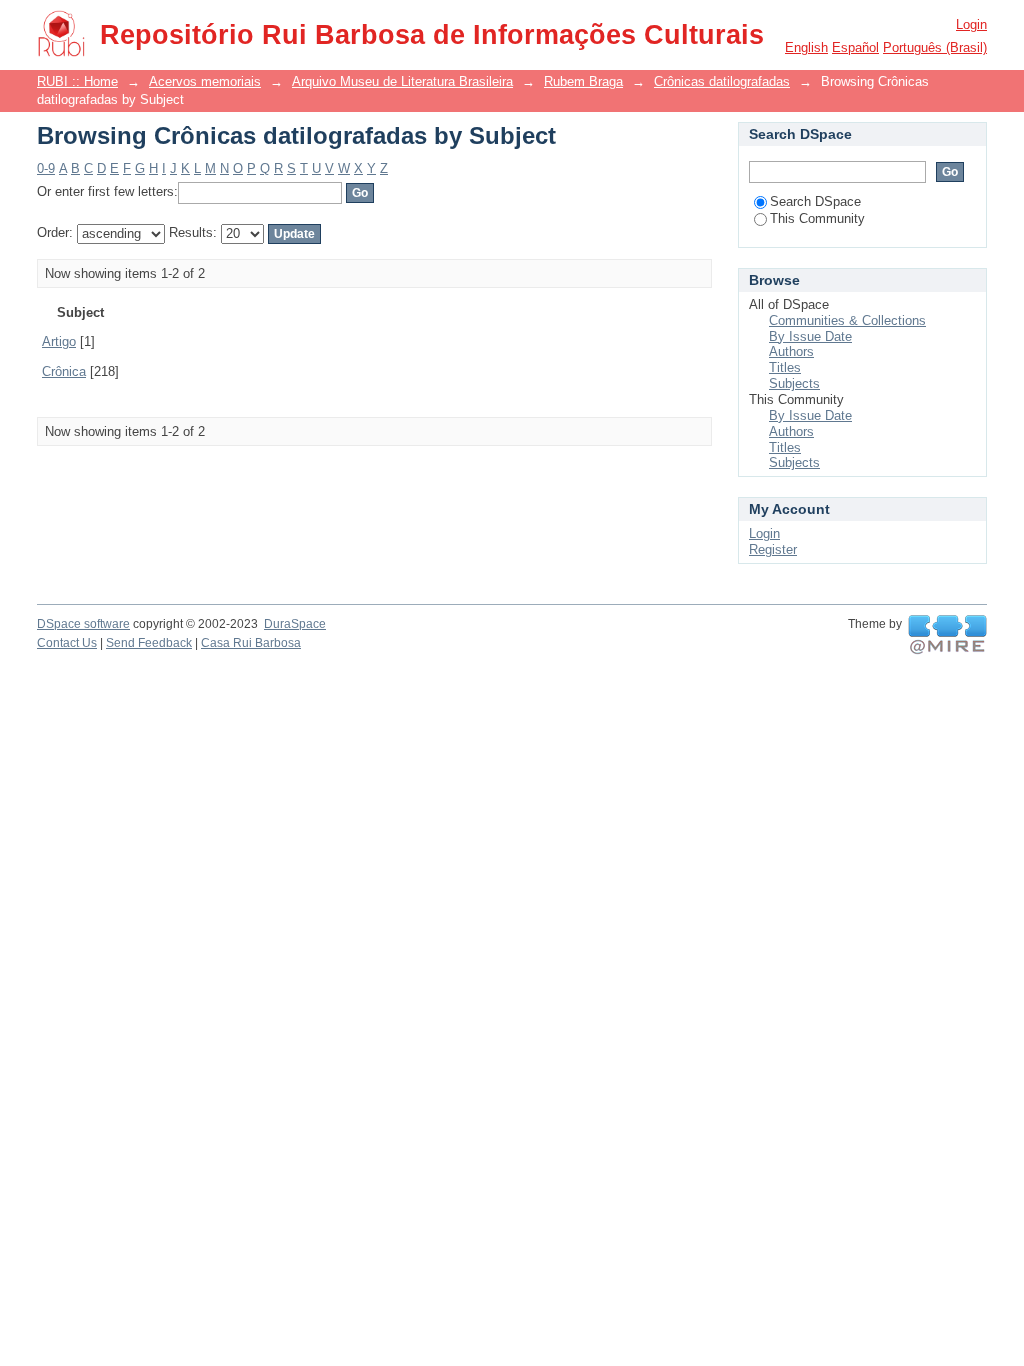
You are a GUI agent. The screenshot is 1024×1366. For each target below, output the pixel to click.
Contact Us (67, 643)
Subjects (794, 383)
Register (773, 549)
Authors (791, 351)
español (855, 47)
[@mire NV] (947, 635)
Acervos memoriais (205, 81)
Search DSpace (815, 201)
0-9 (46, 168)
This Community (817, 218)
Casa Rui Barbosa (251, 643)
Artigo (59, 341)
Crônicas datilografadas (722, 81)
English (806, 47)
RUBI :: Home (77, 81)
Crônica (64, 371)
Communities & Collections (847, 320)
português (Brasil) (935, 47)
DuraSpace (295, 624)
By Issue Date (810, 336)
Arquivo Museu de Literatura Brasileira (402, 81)
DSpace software (83, 624)
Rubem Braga (583, 81)
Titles (785, 367)
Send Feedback (149, 643)
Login (971, 24)
